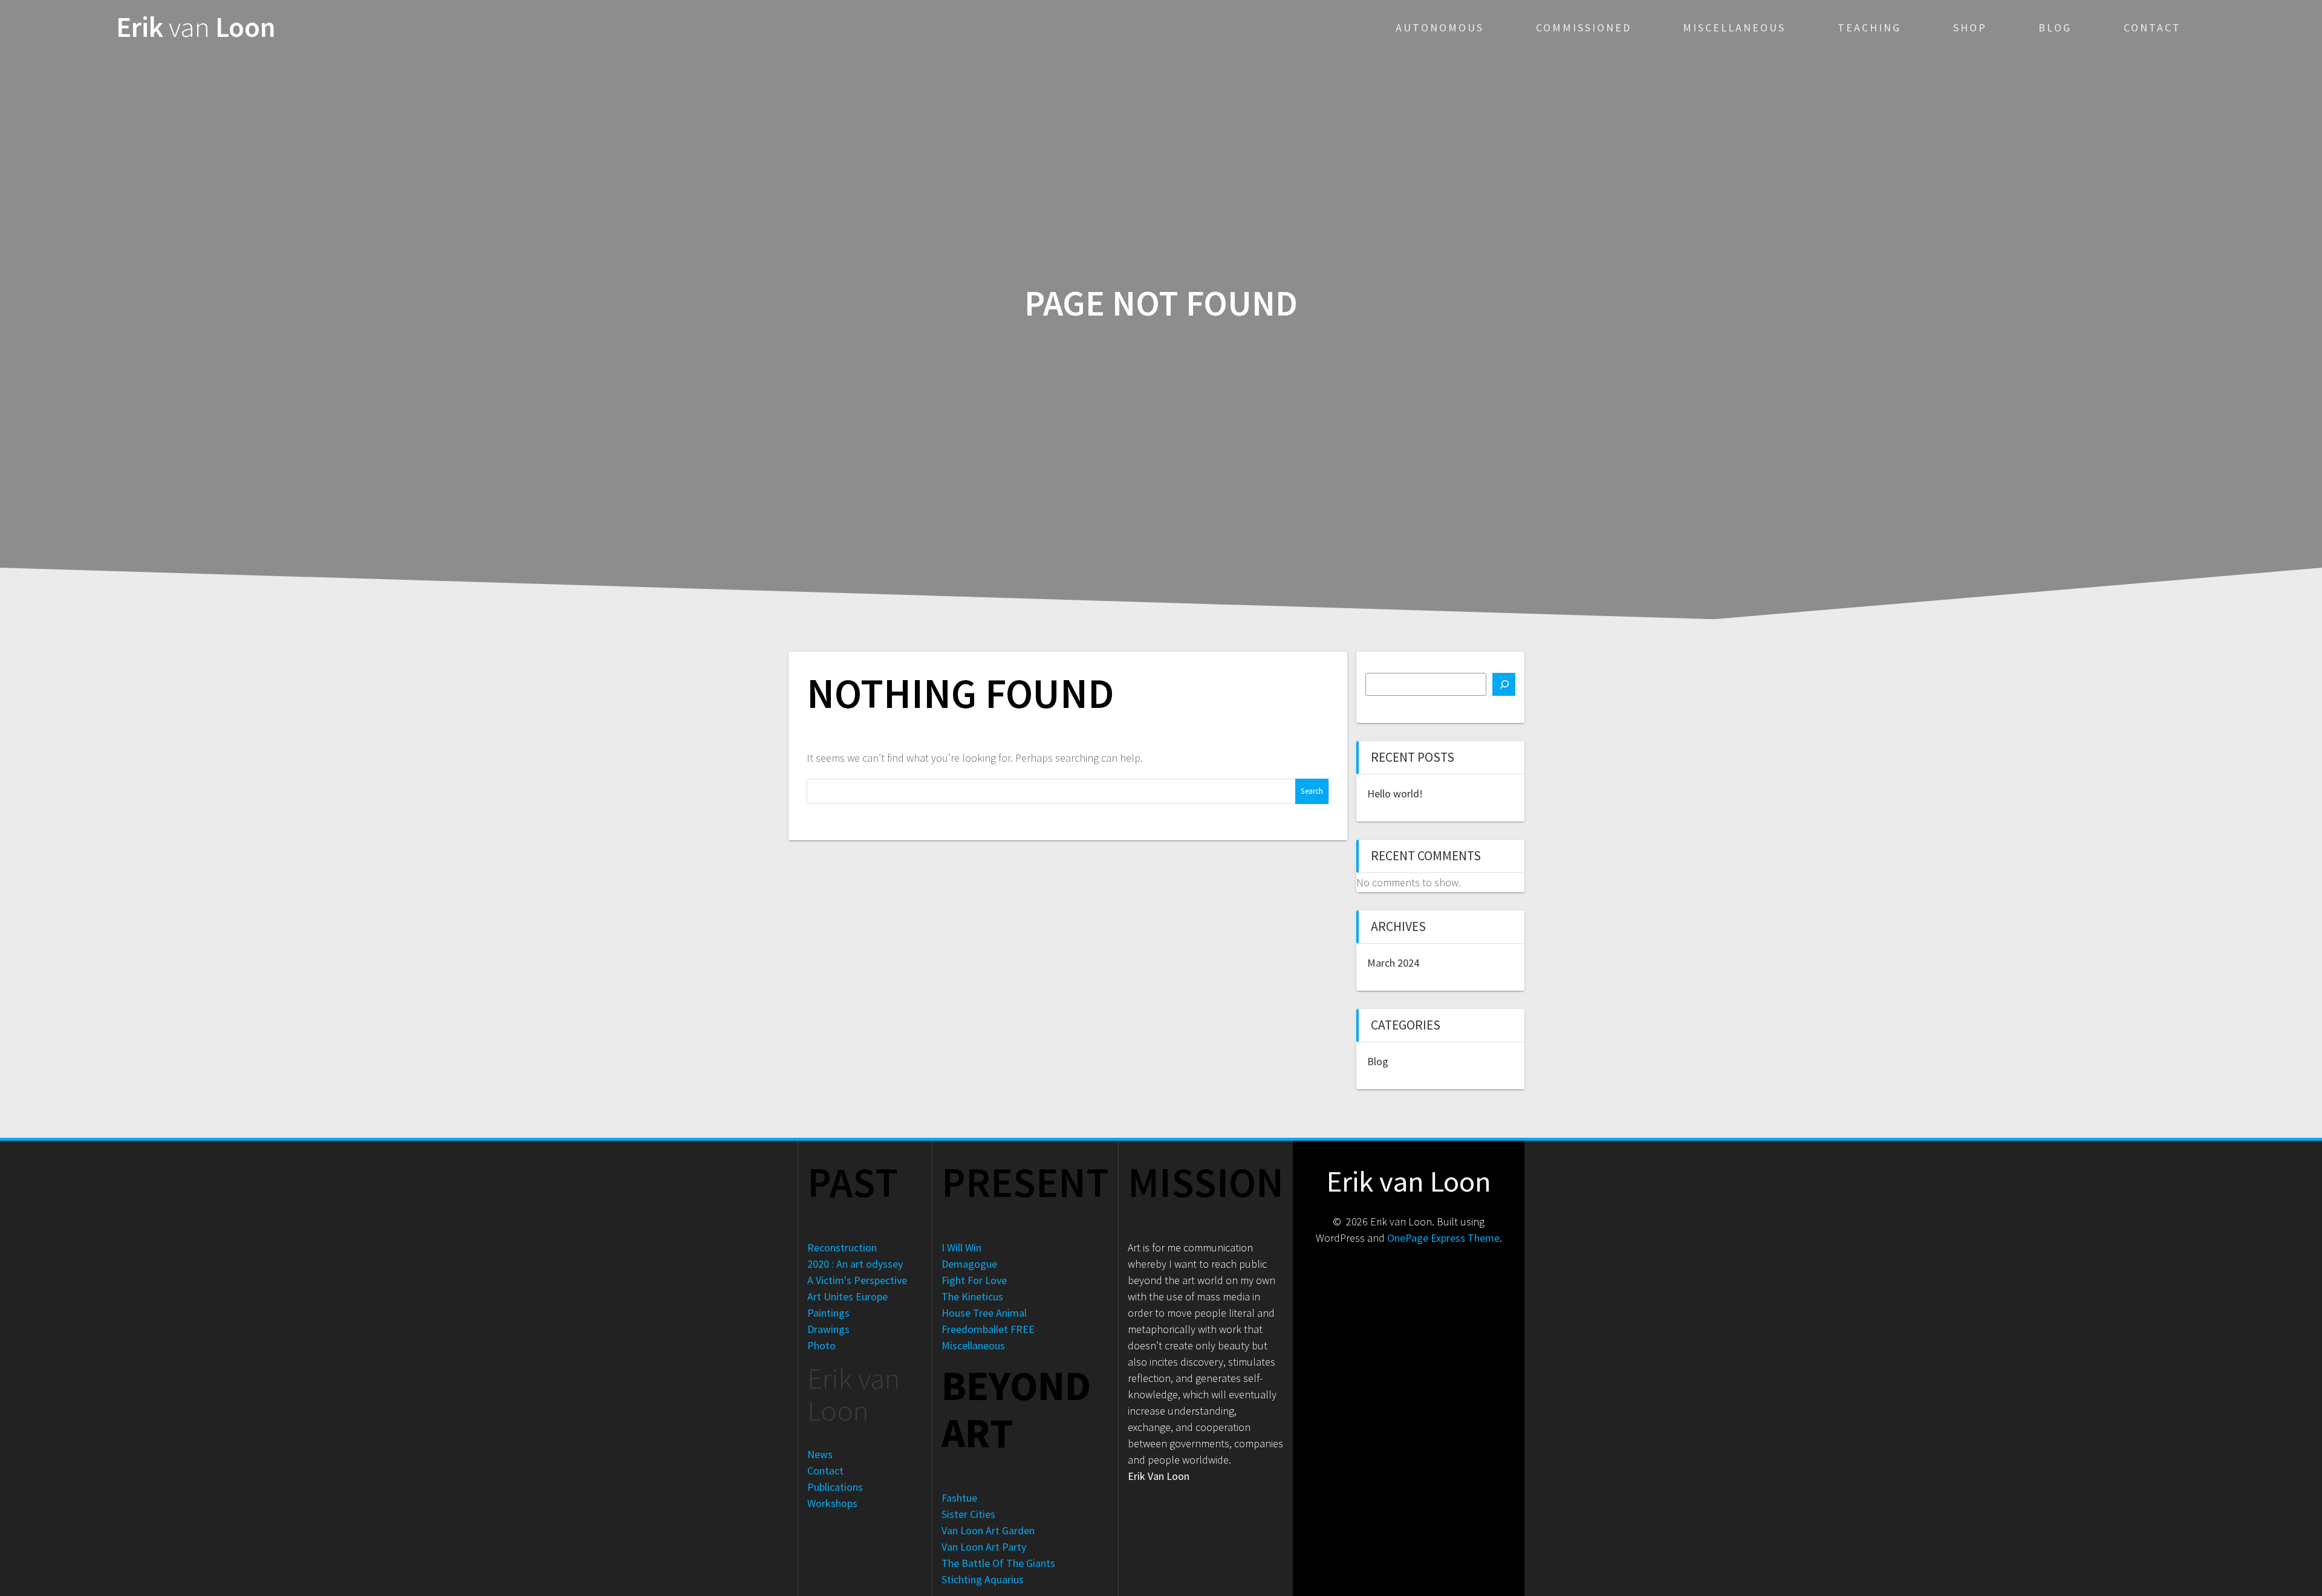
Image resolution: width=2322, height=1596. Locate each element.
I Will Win (961, 1247)
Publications (835, 1487)
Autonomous (1440, 28)
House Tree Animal (984, 1313)
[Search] (1504, 684)
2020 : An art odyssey (855, 1264)
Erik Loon (196, 28)
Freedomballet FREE (988, 1329)
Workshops (832, 1503)
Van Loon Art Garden (988, 1530)
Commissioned (1584, 28)
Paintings (828, 1313)
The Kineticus (972, 1296)
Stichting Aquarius (983, 1579)
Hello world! (1395, 793)
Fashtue (959, 1498)
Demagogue (969, 1264)
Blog (2055, 28)
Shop (1970, 28)
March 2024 (1393, 963)
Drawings (828, 1329)
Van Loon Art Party (984, 1547)
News (820, 1454)
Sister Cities (968, 1514)
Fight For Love (974, 1280)
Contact (2152, 28)
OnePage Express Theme (1443, 1238)
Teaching (1869, 28)
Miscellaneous (1734, 28)
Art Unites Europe (847, 1296)
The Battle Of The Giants (998, 1563)
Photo (821, 1345)
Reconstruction (842, 1247)
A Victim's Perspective (857, 1280)
